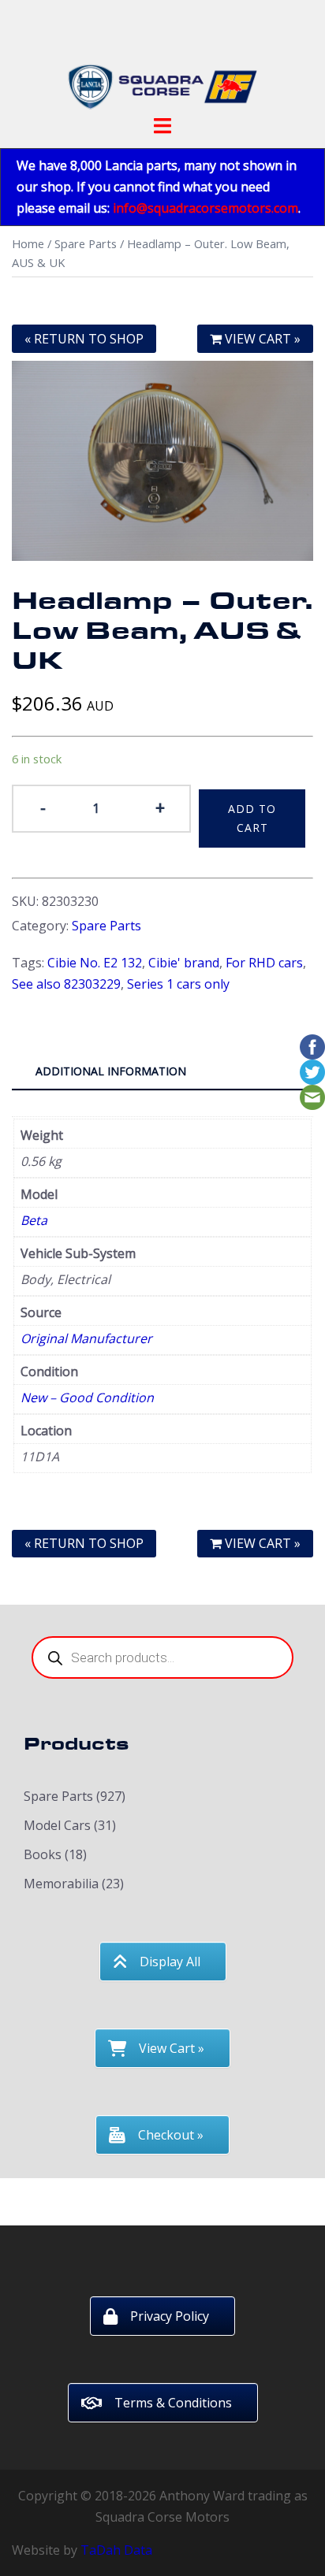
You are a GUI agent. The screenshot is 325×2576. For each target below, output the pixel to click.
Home (28, 243)
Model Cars (57, 1825)
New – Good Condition (87, 1397)
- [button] (43, 807)
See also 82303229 (66, 984)
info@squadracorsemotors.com (205, 208)
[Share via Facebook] (312, 1045)
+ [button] (160, 807)
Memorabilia (61, 1884)
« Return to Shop (84, 339)
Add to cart (252, 818)
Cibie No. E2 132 (95, 963)
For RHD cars (264, 963)
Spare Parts (86, 243)
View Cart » (261, 339)
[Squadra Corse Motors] (162, 61)
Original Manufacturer (86, 1338)
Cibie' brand (184, 963)
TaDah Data (116, 2550)
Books (43, 1854)
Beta (34, 1220)
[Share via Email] (312, 1096)
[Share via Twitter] (312, 1071)
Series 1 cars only (178, 984)
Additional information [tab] (111, 1071)
